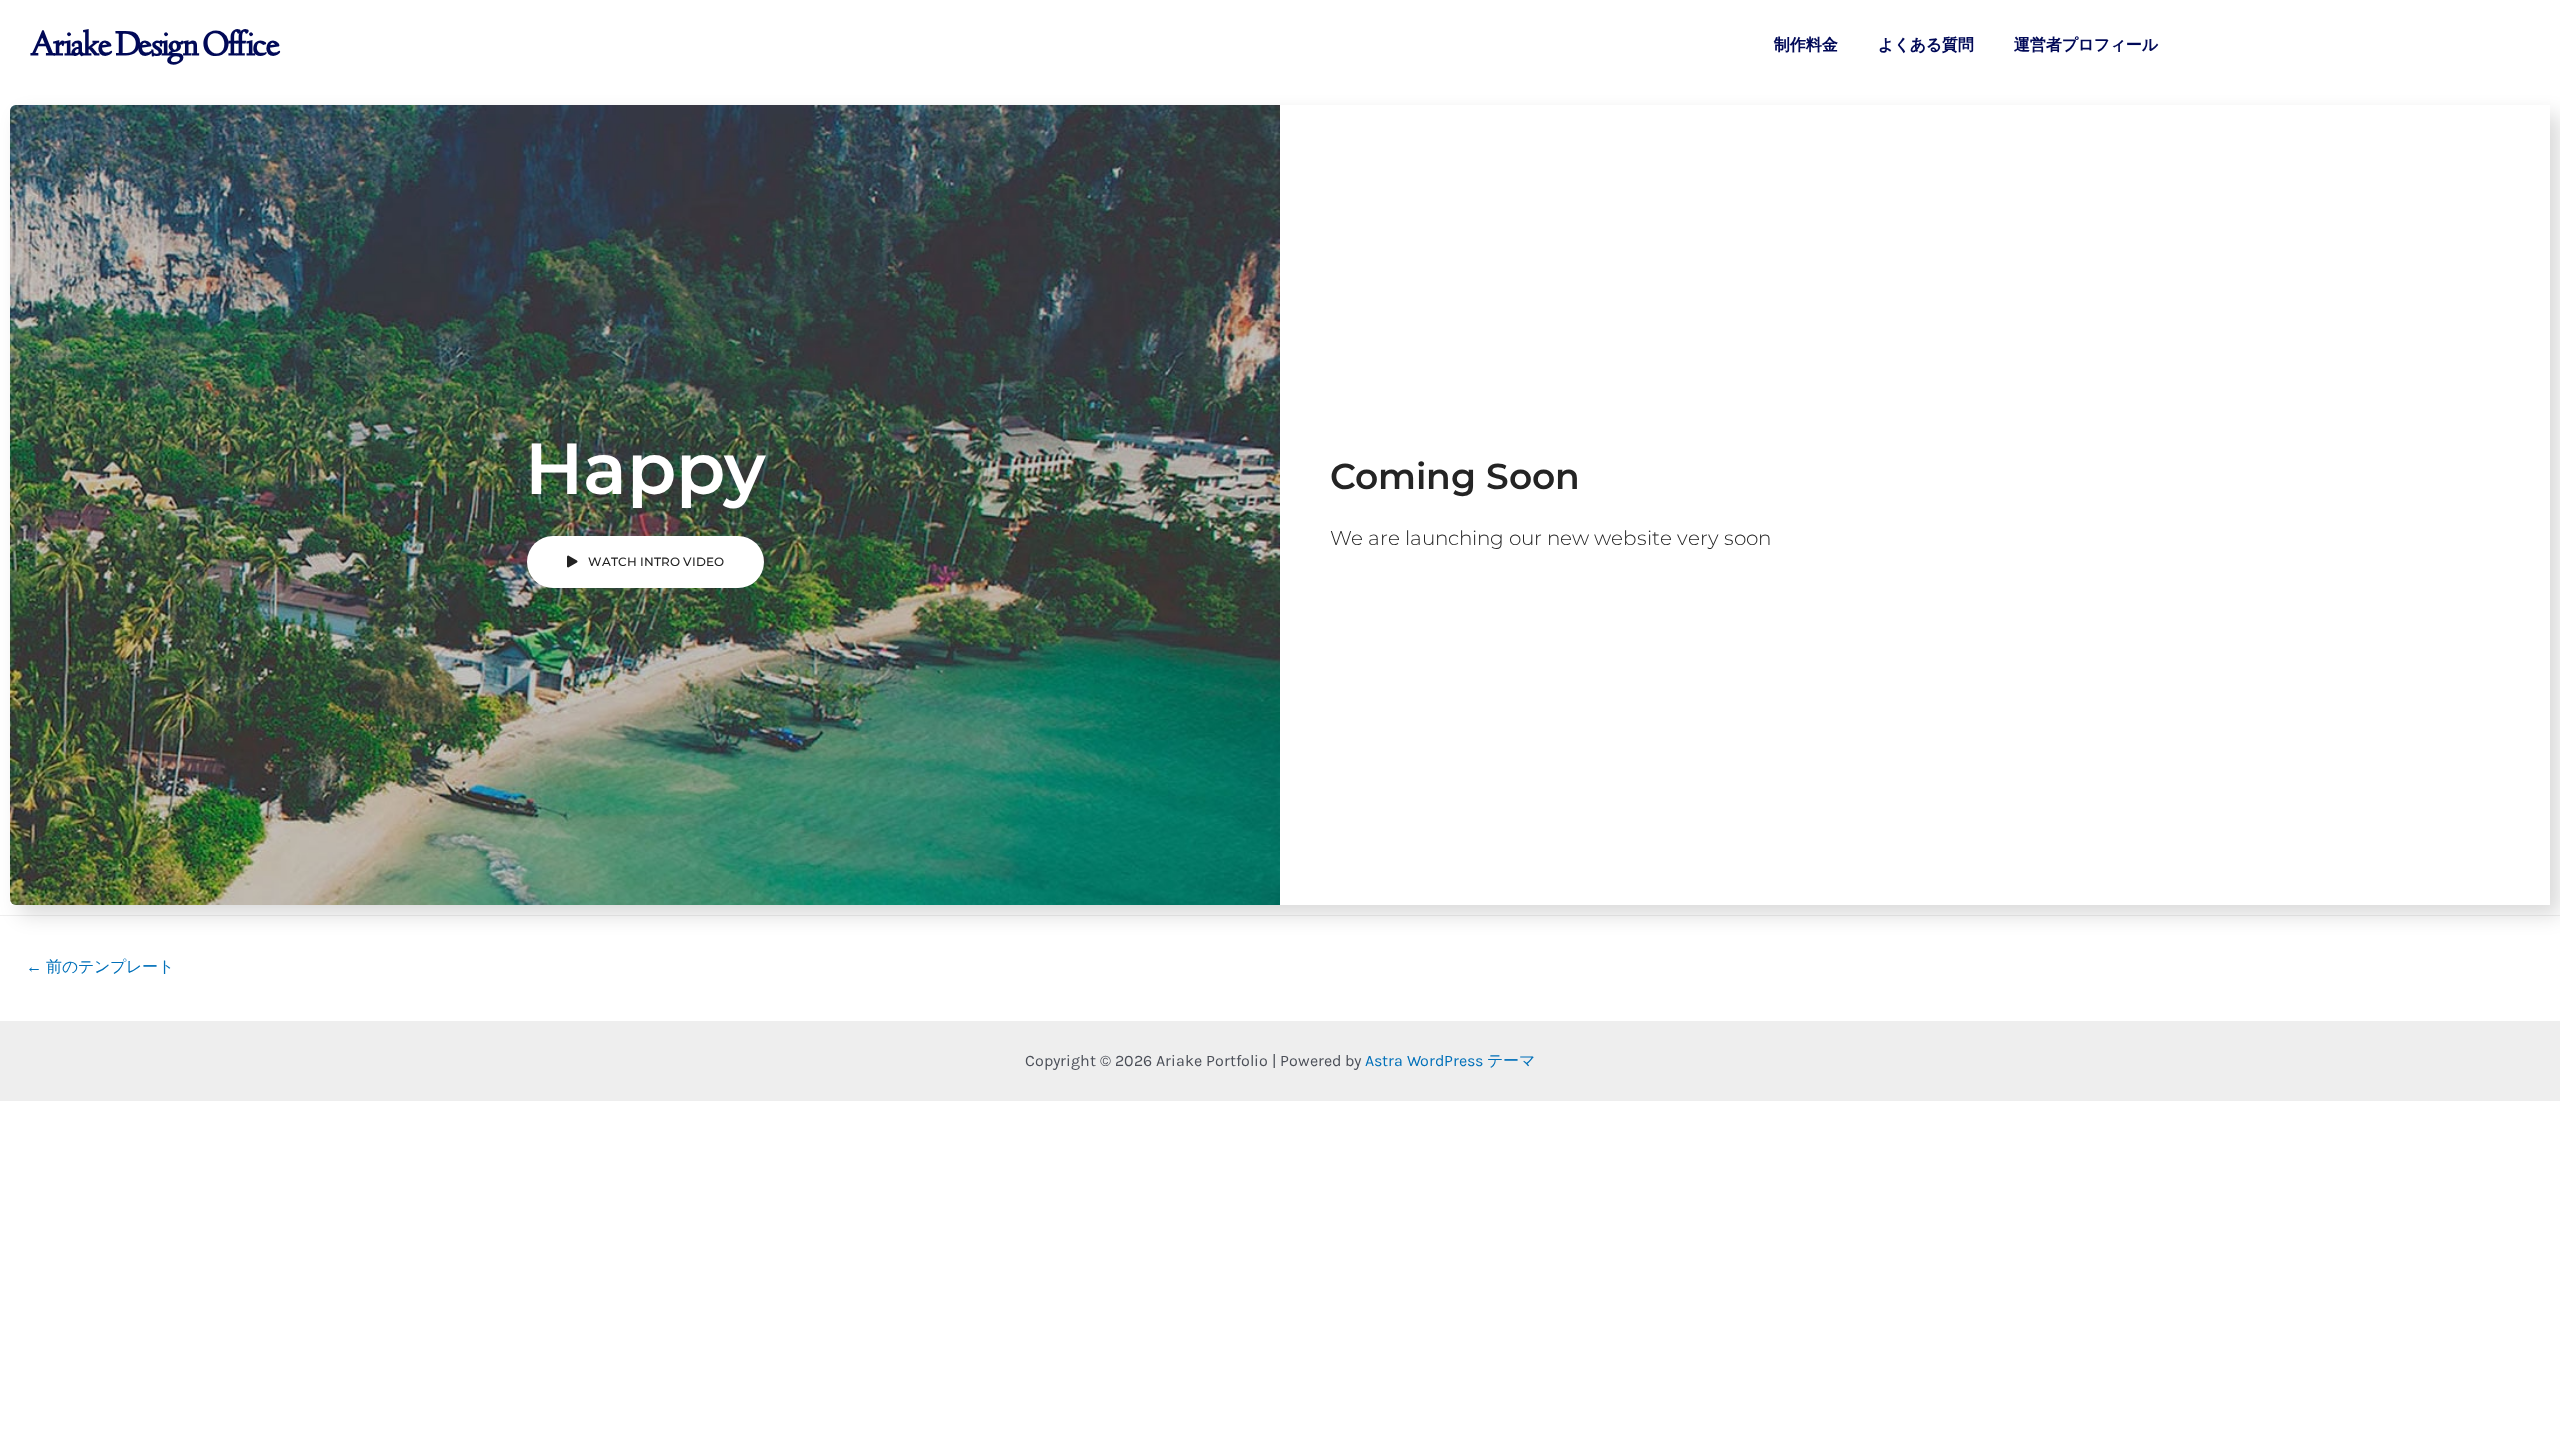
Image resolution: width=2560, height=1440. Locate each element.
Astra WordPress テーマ (1450, 1060)
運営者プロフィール (2086, 44)
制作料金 (1806, 44)
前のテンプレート (100, 966)
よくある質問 (1926, 44)
